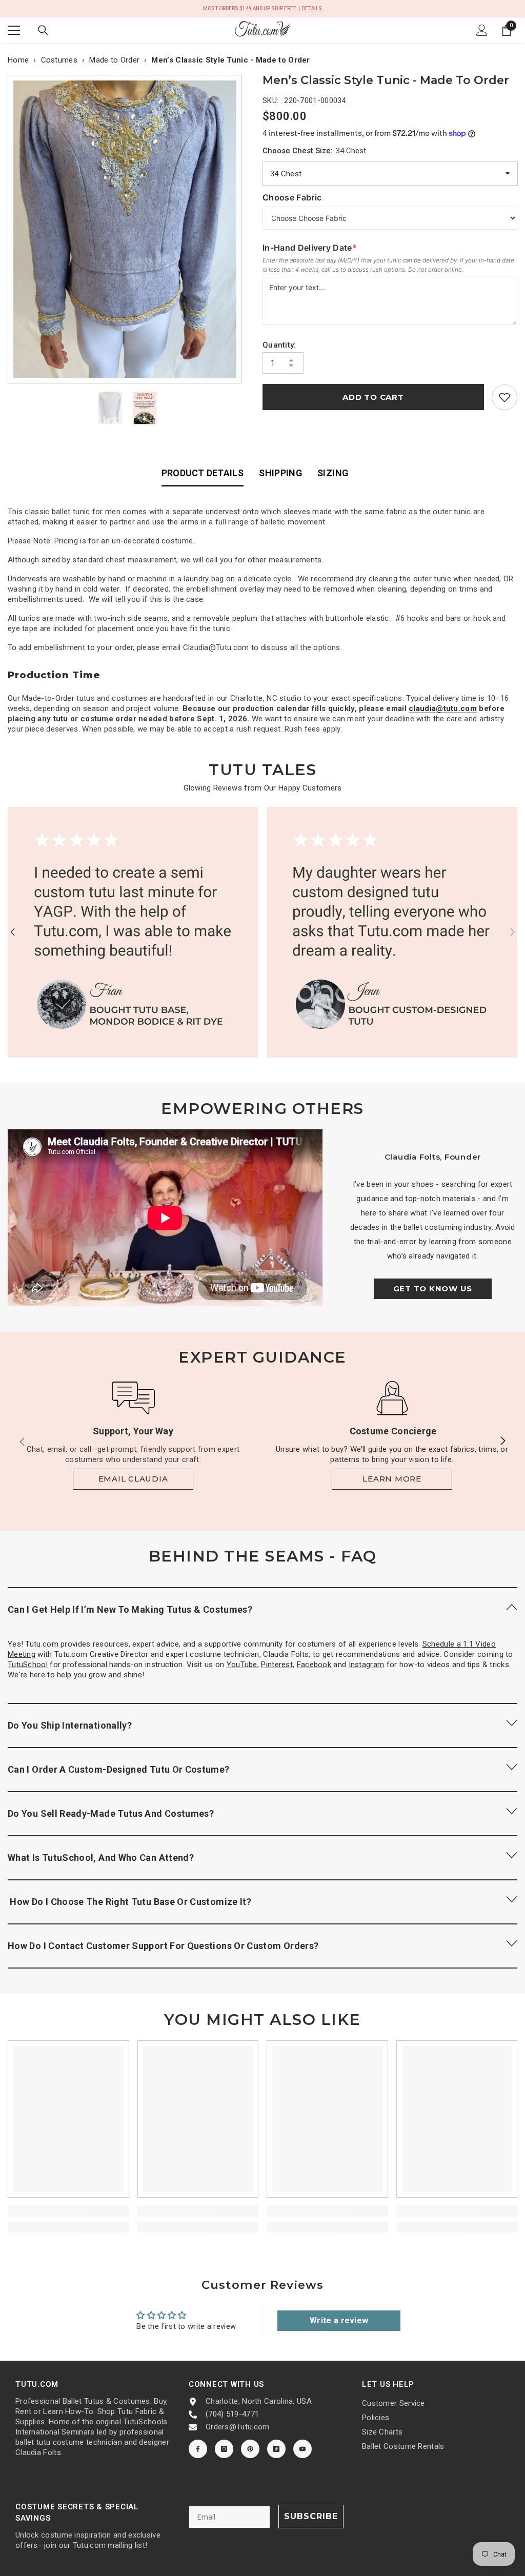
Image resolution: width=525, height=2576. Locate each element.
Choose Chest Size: (314, 151)
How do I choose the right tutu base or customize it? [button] (129, 1902)
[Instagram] (224, 2449)
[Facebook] (198, 2449)
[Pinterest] (250, 2449)
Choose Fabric (292, 197)
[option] (127, 229)
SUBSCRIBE (311, 2516)
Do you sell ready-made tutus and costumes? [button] (111, 1813)
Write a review (339, 2320)
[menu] (14, 30)
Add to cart (373, 397)
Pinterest (277, 1665)
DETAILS (312, 8)
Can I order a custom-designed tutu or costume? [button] (119, 1769)
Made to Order (114, 60)
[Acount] (482, 30)
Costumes (59, 60)
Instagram (367, 1665)
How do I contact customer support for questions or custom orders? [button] (163, 1946)
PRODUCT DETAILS (203, 473)
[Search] (43, 30)
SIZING (333, 473)
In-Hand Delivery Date (310, 248)
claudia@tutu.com (443, 708)
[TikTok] (276, 2449)
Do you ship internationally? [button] (70, 1725)
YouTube (242, 1665)
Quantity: (279, 345)
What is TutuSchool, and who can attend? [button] (101, 1858)
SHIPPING (280, 473)
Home (18, 60)
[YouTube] (302, 2449)
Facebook (314, 1665)
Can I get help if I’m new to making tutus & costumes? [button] (130, 1609)
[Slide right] (502, 1442)
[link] (504, 397)
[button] (13, 932)
